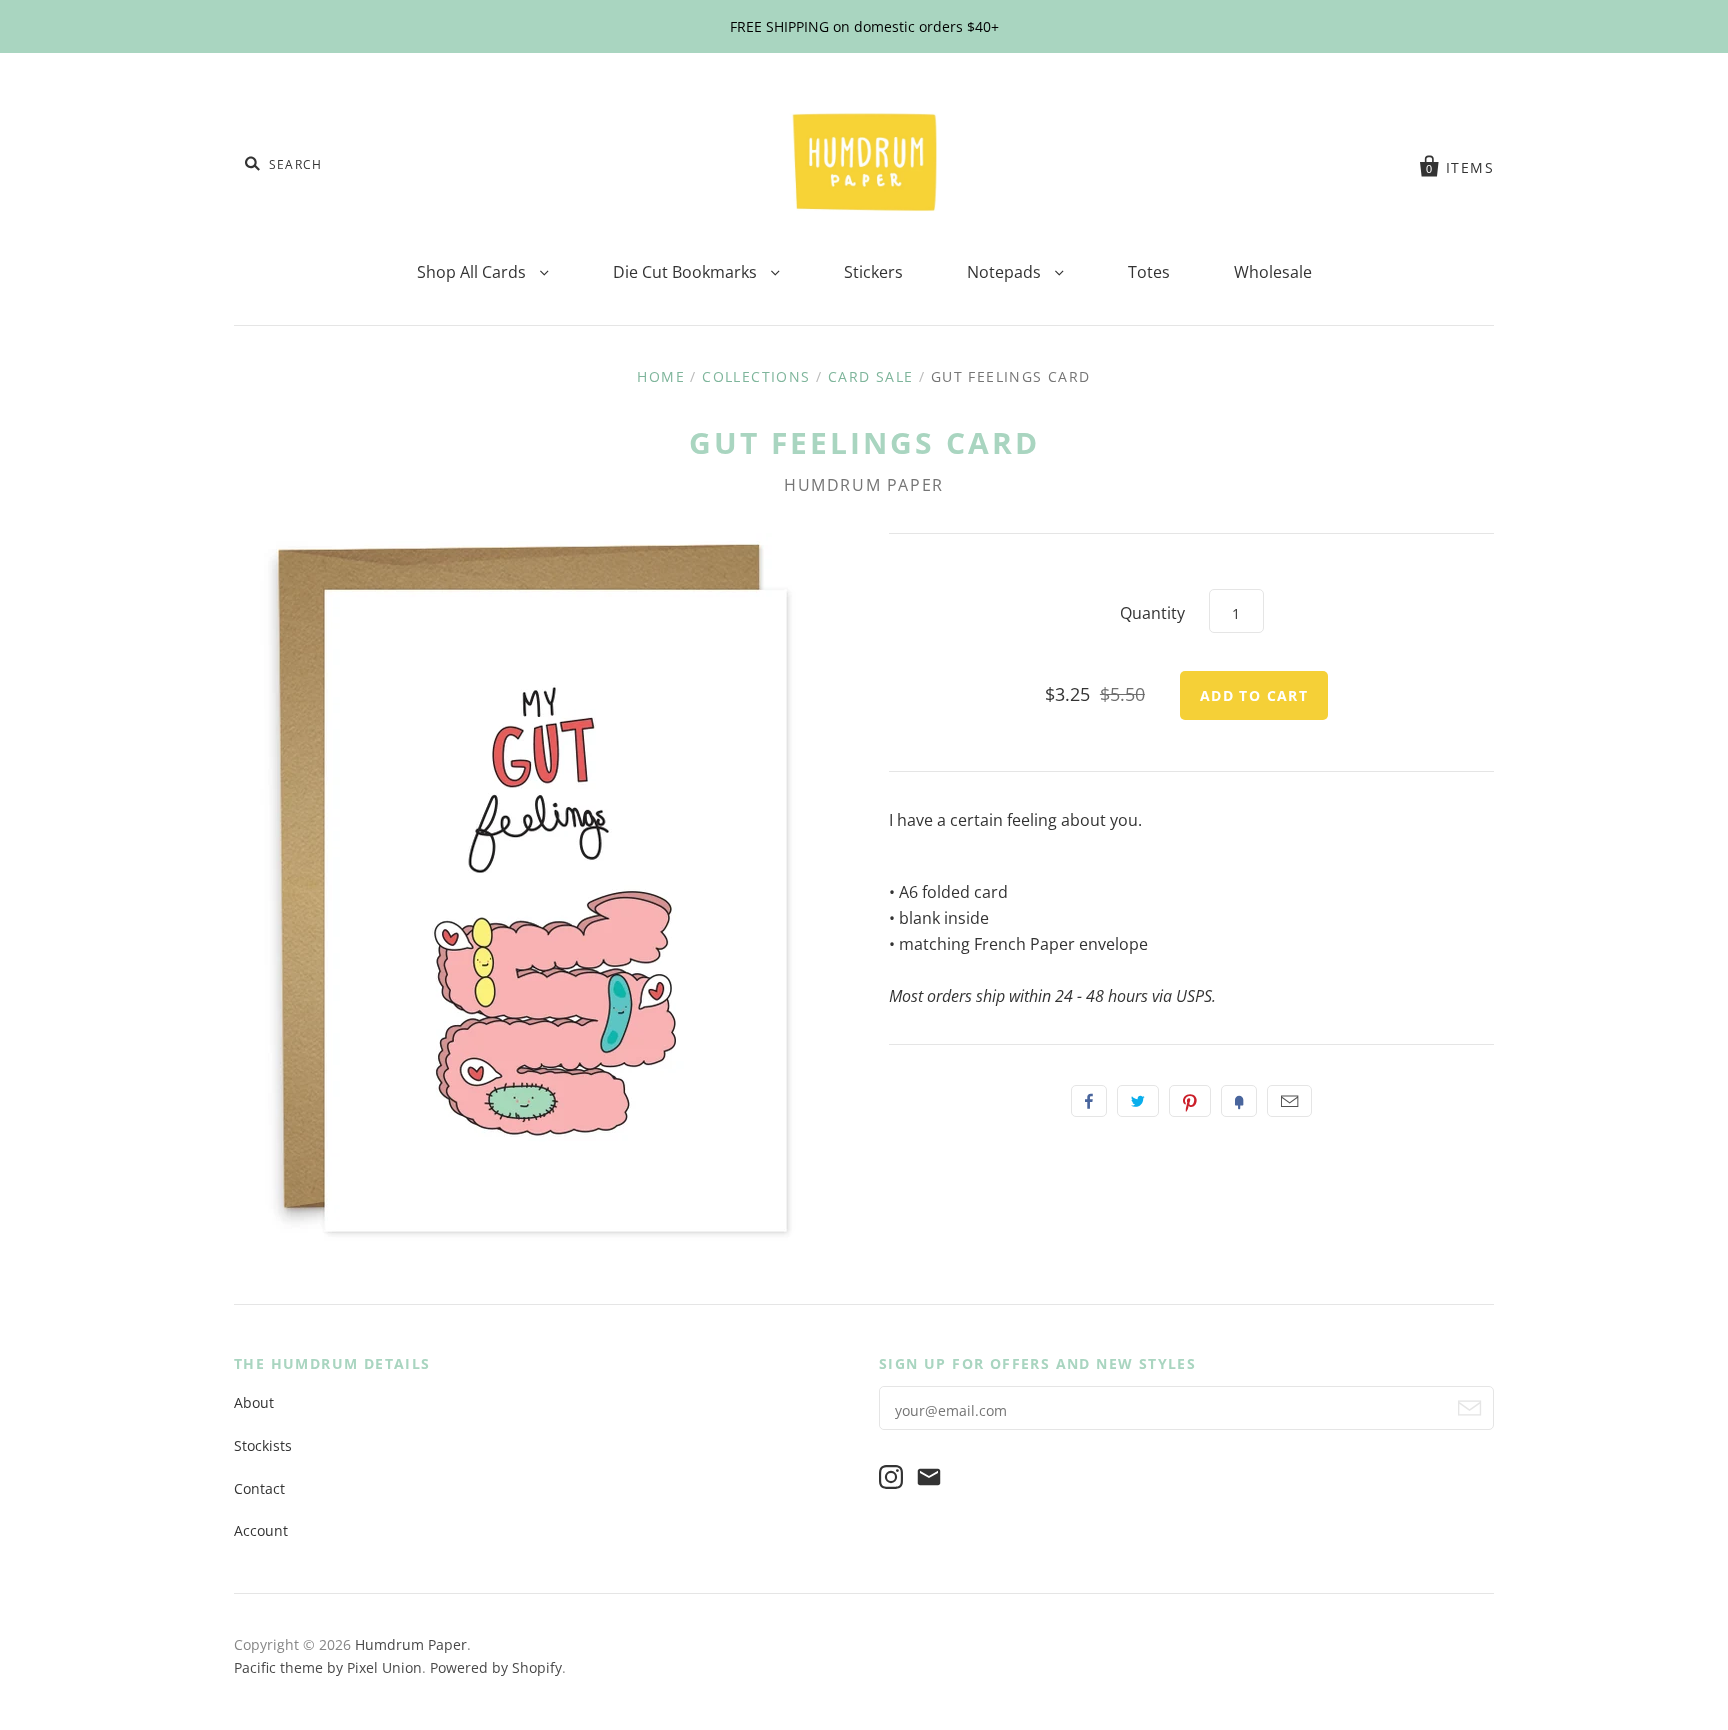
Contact (259, 1488)
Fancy (1239, 1101)
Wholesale (1273, 272)
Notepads (1006, 272)
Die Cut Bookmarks (687, 272)
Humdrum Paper (864, 485)
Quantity (1152, 613)
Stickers (873, 272)
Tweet (1138, 1101)
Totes (1149, 272)
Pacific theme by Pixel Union (328, 1667)
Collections (756, 376)
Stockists (263, 1445)
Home (661, 376)
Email (1289, 1101)
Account (261, 1530)
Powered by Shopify (496, 1667)
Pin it (1190, 1101)
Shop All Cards (473, 272)
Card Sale (871, 376)
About (254, 1402)
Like (1089, 1101)
